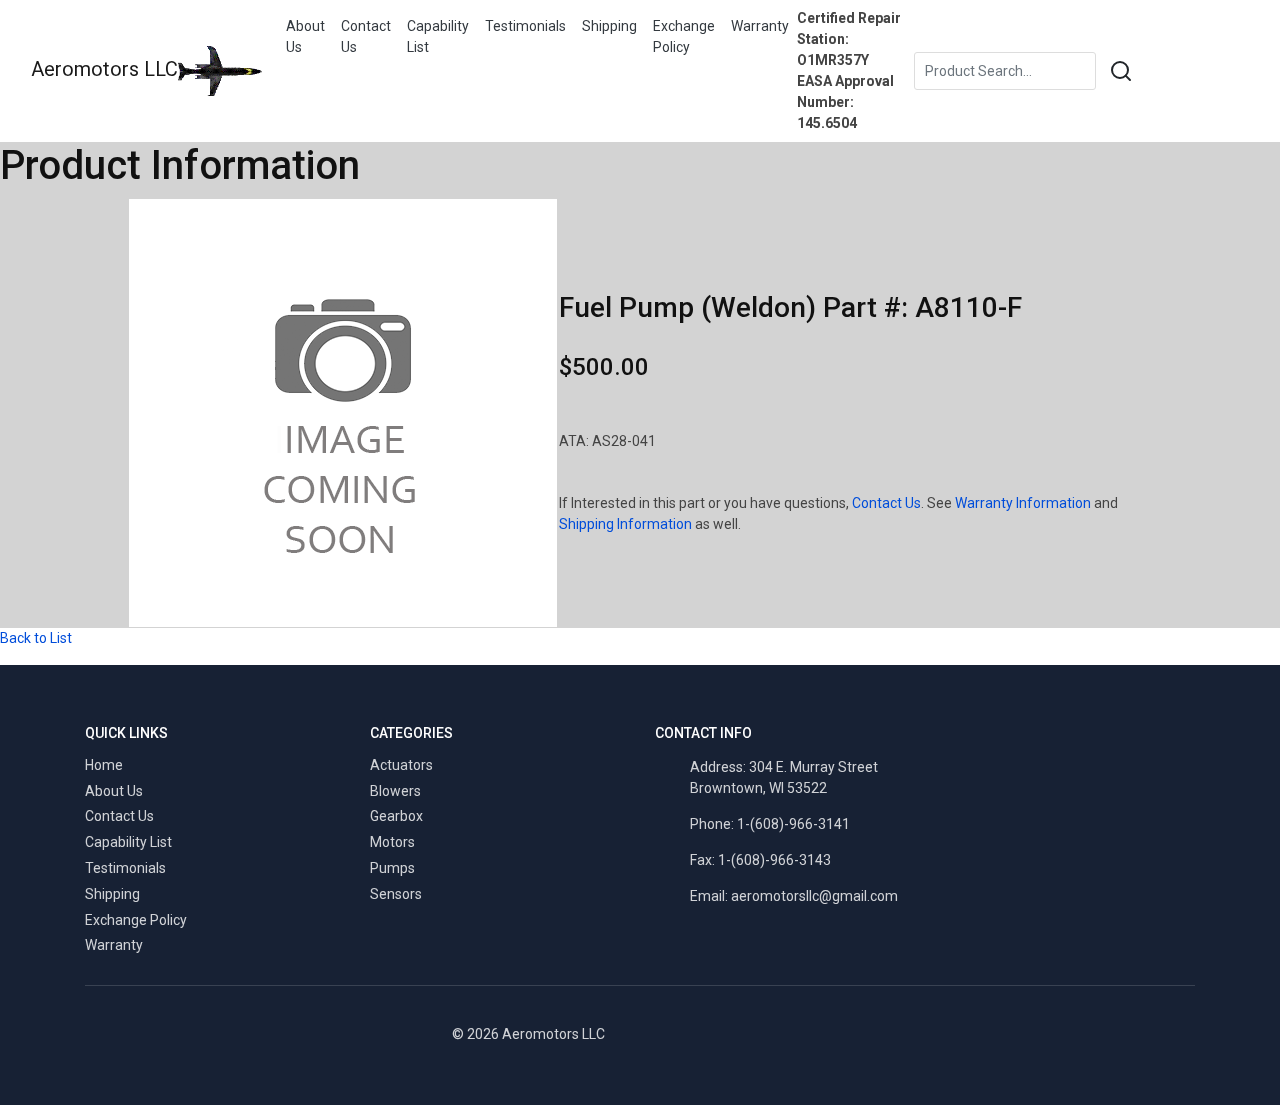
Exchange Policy (684, 36)
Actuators (401, 765)
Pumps (392, 868)
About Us (305, 36)
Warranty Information (1023, 503)
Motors (392, 842)
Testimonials (525, 26)
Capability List (438, 36)
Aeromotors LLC (104, 69)
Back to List (36, 638)
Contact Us (366, 36)
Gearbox (396, 816)
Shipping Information (625, 524)
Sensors (396, 894)
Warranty (760, 26)
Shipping (609, 26)
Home (104, 765)
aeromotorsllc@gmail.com (814, 896)
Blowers (395, 791)
